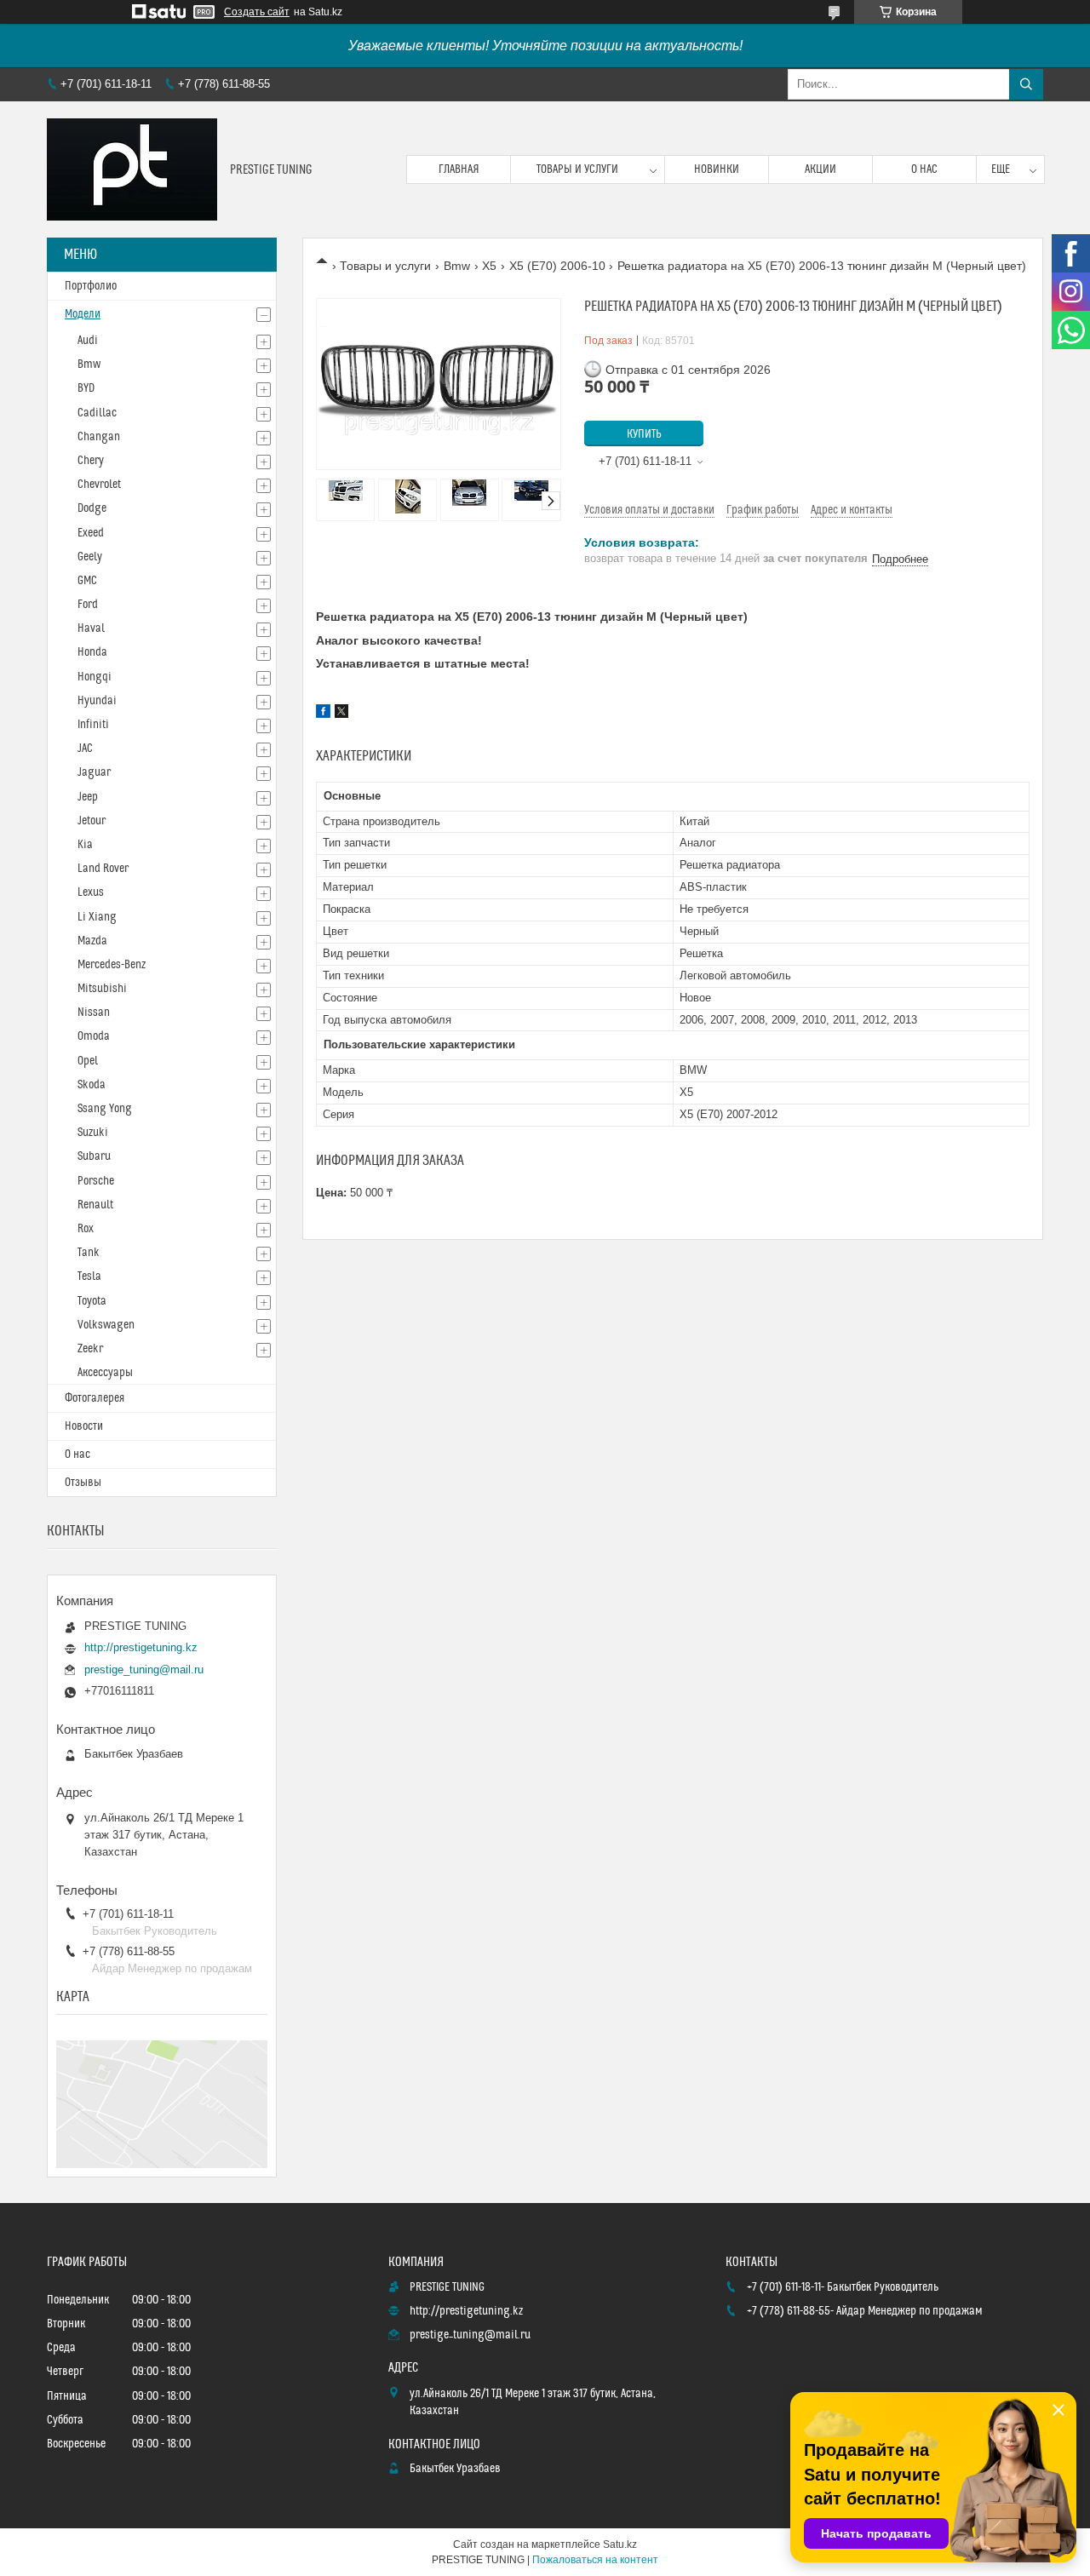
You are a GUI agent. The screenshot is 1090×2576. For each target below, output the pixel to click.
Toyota (92, 1301)
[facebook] (323, 714)
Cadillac (97, 413)
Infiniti (93, 725)
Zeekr (90, 1349)
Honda (92, 652)
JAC (85, 749)
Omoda (94, 1036)
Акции (820, 169)
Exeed (91, 533)
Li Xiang (97, 917)
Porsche (96, 1181)
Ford (88, 605)
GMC (87, 581)
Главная (459, 169)
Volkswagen (106, 1325)
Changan (99, 437)
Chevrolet (99, 485)
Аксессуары (105, 1373)
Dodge (92, 508)
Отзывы (83, 1483)
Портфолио (91, 286)
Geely (90, 557)
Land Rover (103, 869)
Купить (644, 434)
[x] (341, 714)
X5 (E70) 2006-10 (557, 266)
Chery (91, 461)
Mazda (92, 941)
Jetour (92, 821)
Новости (84, 1426)
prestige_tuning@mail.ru (144, 1670)
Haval (91, 628)
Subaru (94, 1156)
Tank (89, 1253)
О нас (924, 169)
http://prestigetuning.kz (141, 1647)
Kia (85, 845)
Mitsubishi (102, 989)
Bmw (457, 266)
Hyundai (97, 701)
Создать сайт (257, 12)
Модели (83, 314)
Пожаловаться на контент (595, 2560)
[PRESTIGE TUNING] (132, 169)
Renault (95, 1205)
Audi (88, 341)
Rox (86, 1229)
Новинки (717, 169)
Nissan (94, 1013)
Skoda (92, 1085)
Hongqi (95, 677)
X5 (489, 266)
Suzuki (93, 1133)
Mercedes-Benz (112, 965)
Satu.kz (620, 2544)
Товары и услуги (577, 169)
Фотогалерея (95, 1398)
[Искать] (1026, 84)
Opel (88, 1061)
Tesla (89, 1277)
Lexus (91, 892)
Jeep (88, 797)
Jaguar (94, 772)
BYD (86, 388)
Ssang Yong (105, 1109)
